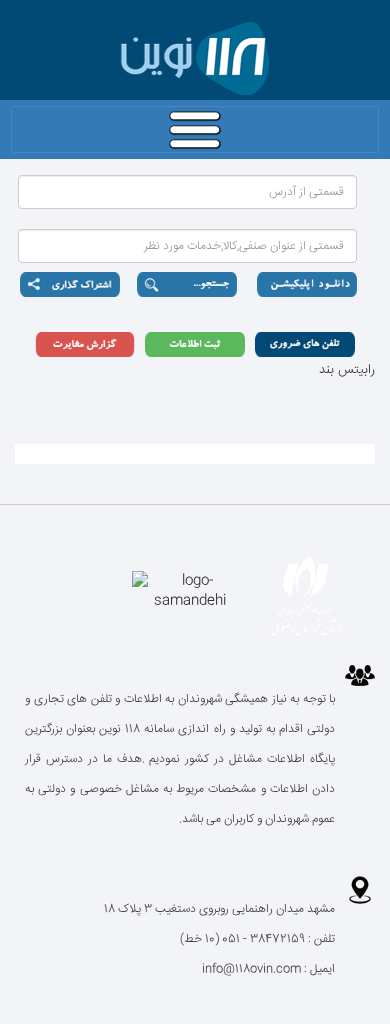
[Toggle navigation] (195, 129)
